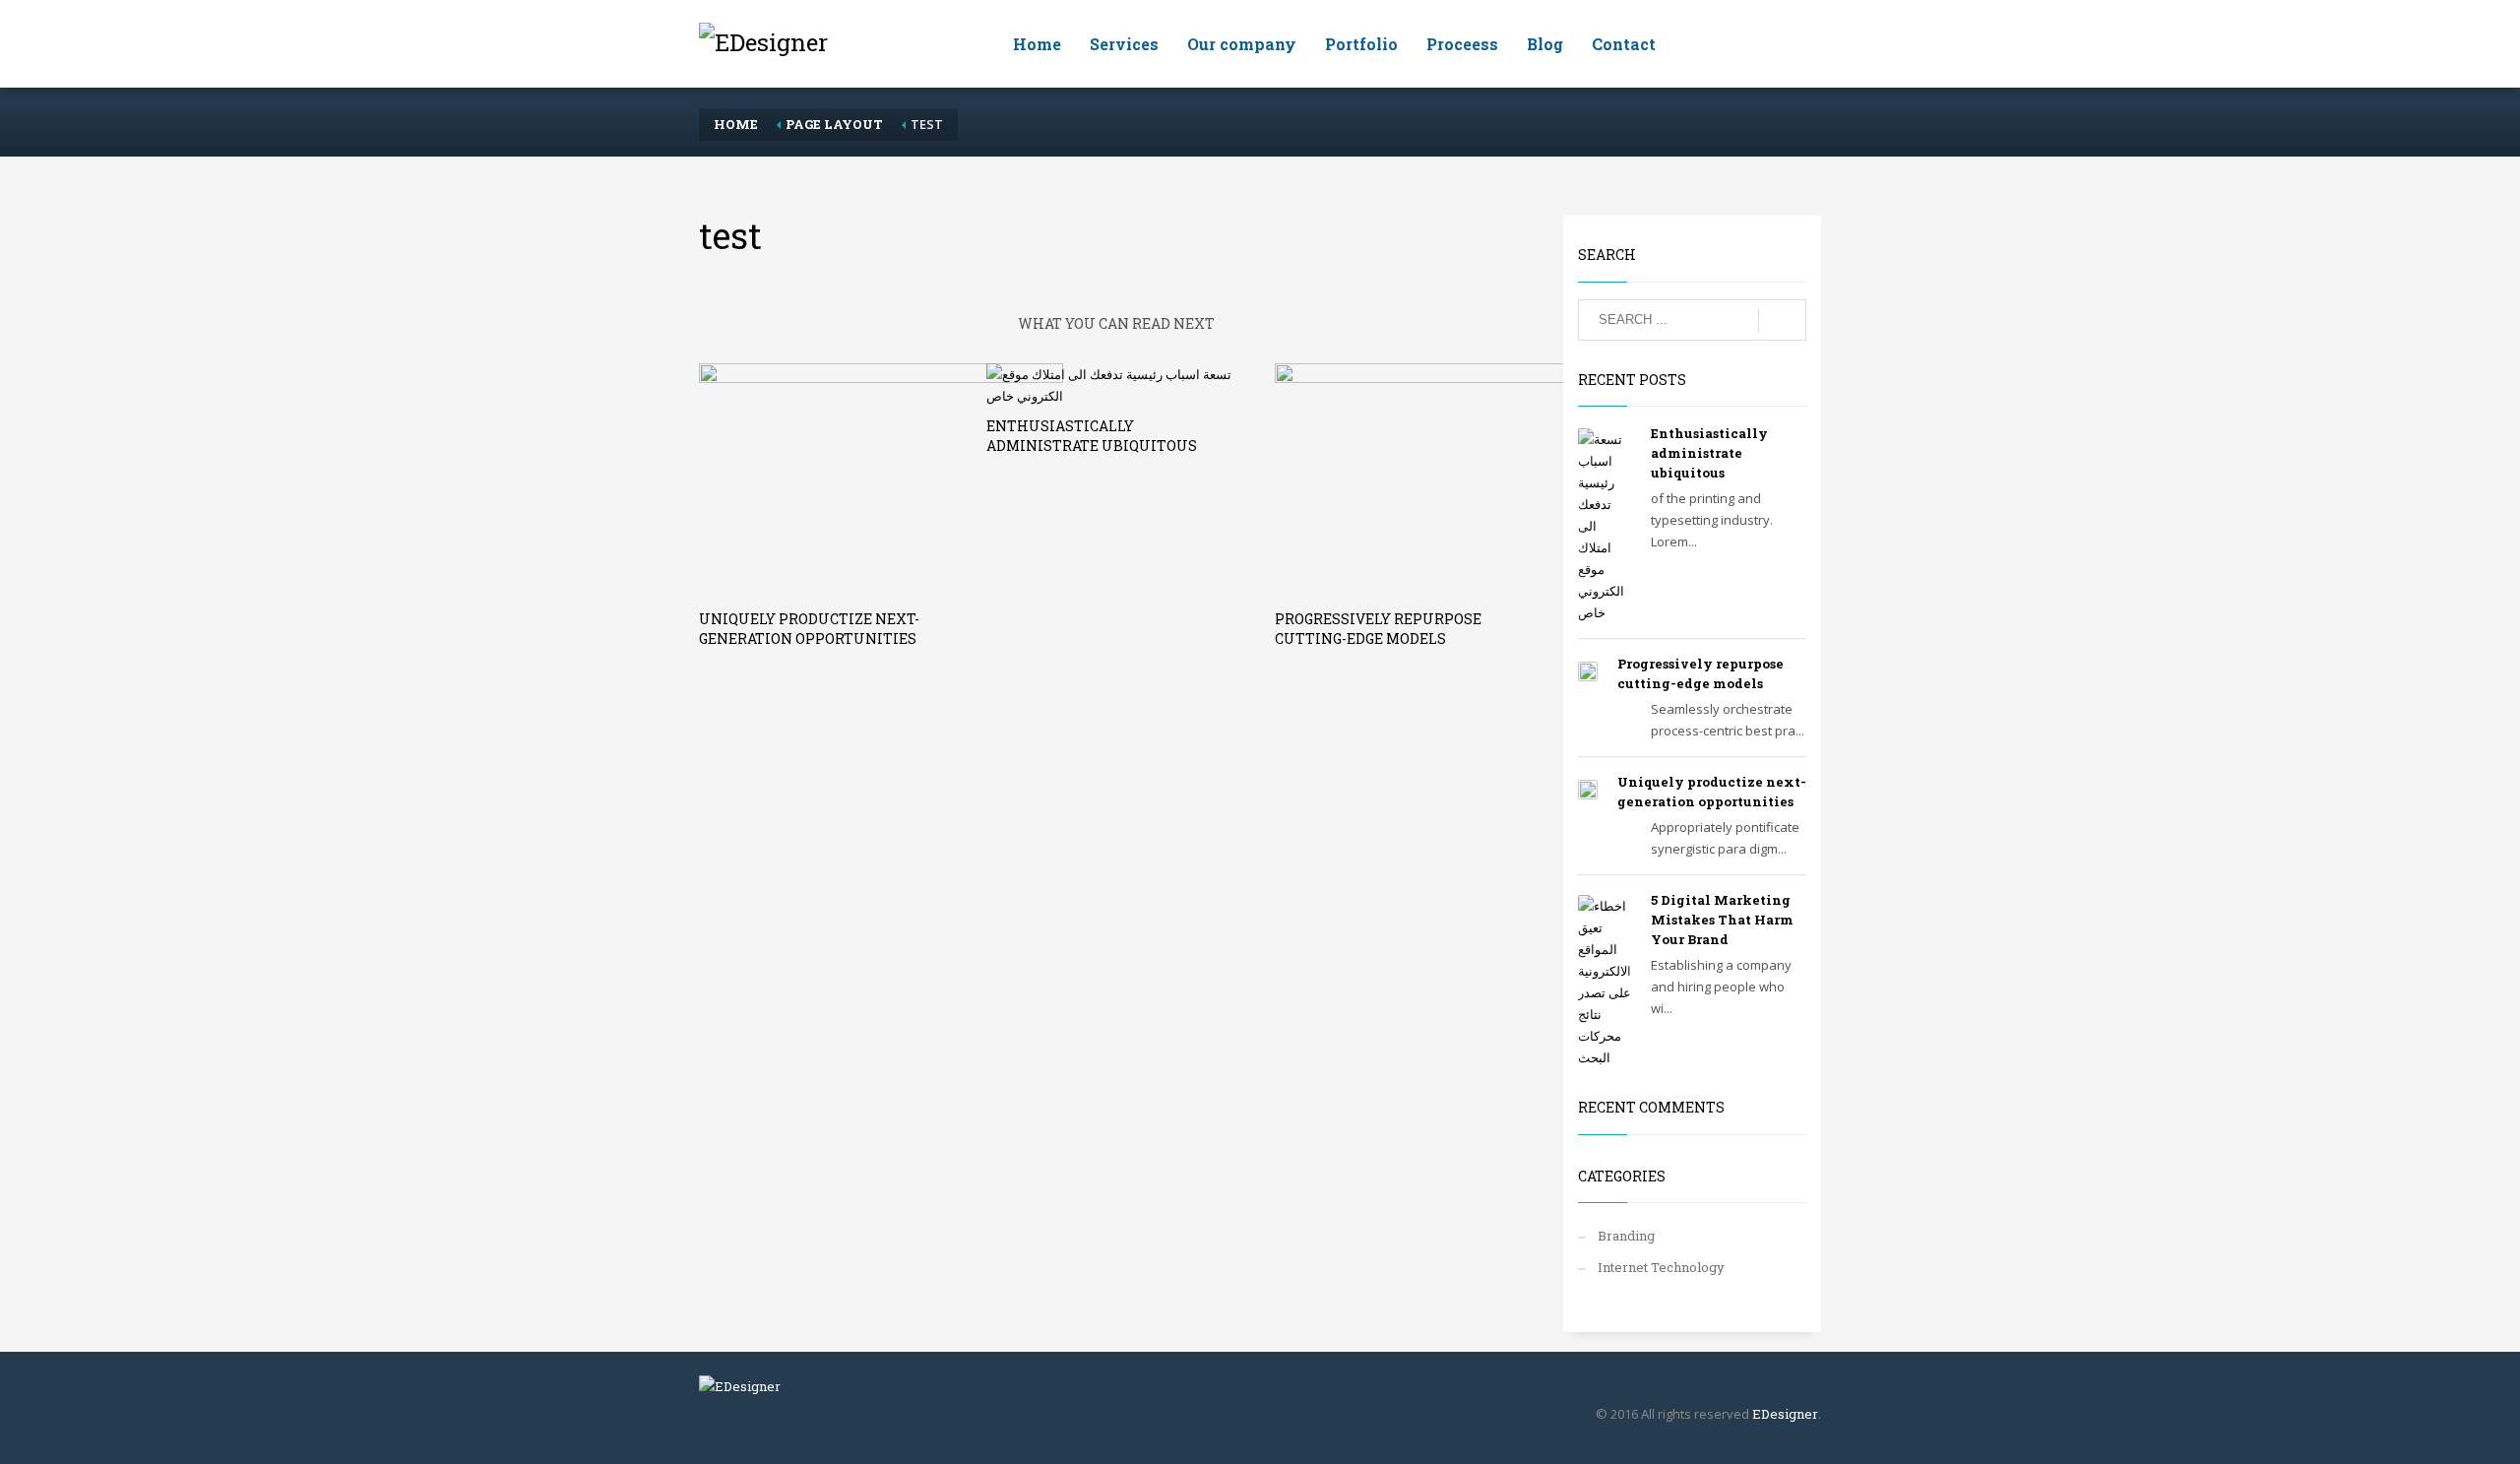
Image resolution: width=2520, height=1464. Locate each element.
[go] (1782, 321)
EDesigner (1785, 1414)
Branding (1626, 1236)
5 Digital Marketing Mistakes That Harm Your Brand (1722, 920)
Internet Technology (1661, 1267)
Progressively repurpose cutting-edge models (1378, 629)
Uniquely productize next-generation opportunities (809, 629)
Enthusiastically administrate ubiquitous (1092, 436)
